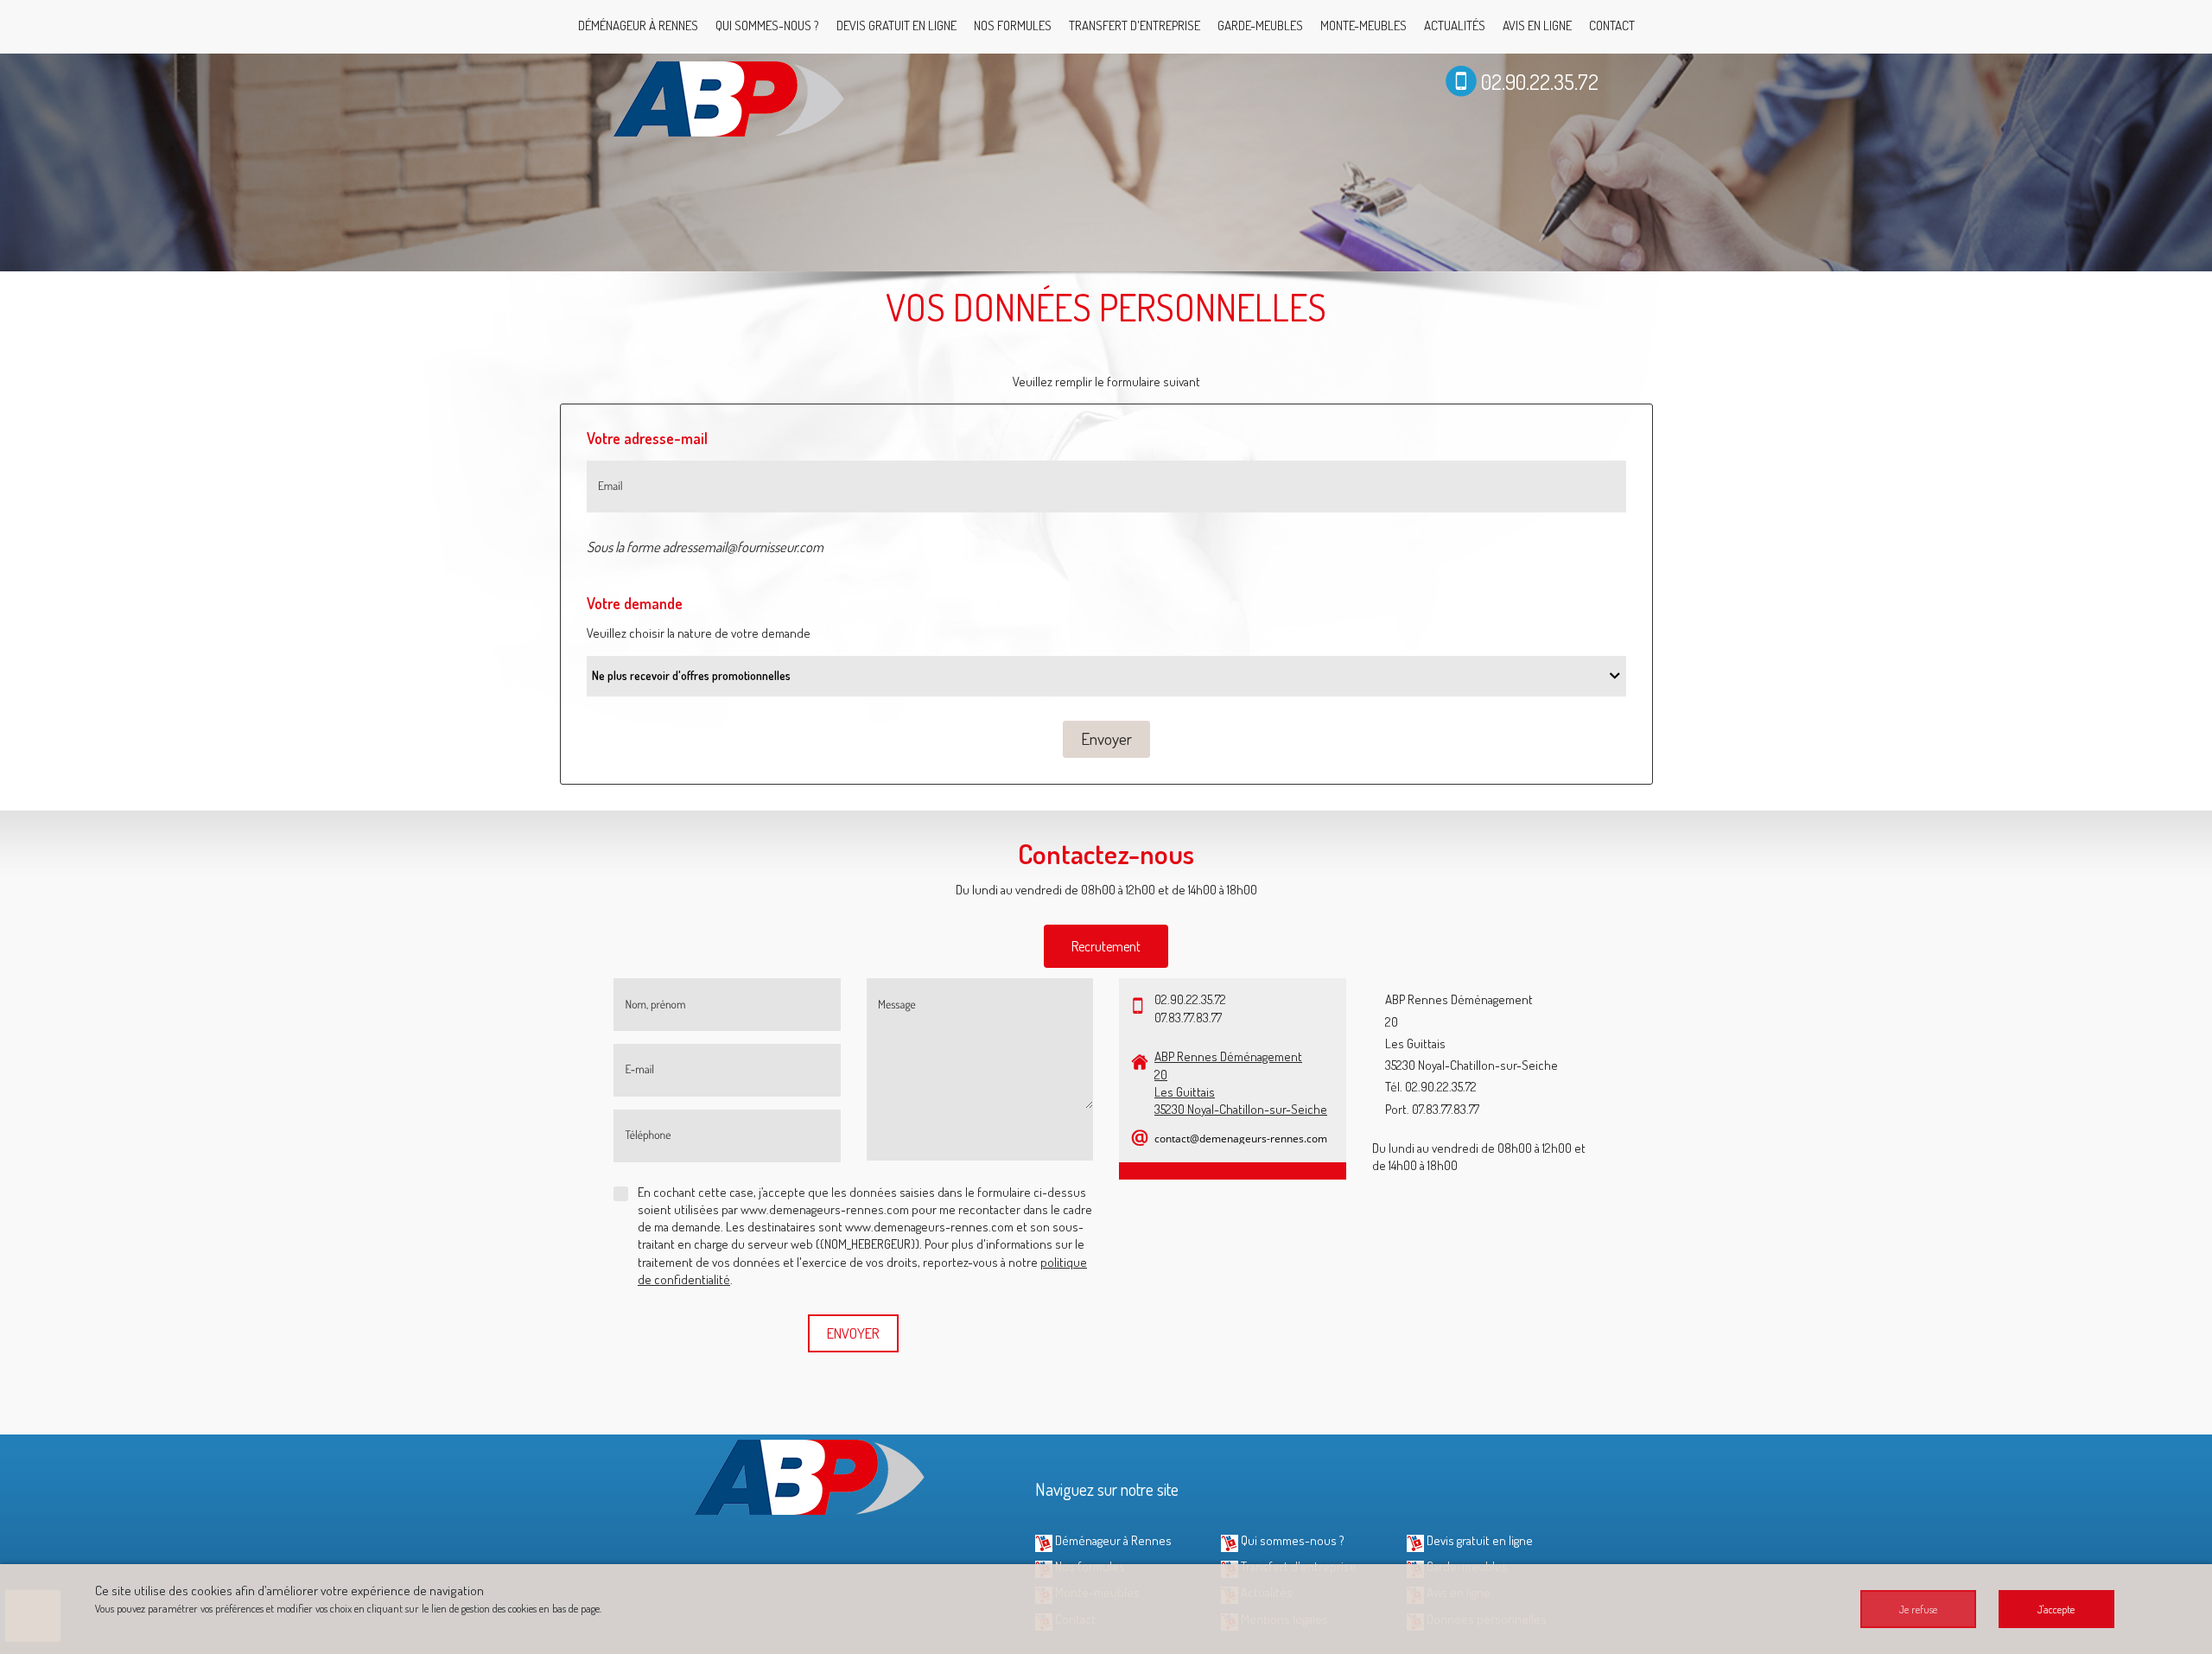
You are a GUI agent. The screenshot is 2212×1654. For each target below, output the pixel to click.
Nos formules (1013, 25)
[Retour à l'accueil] (730, 97)
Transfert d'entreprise (1135, 25)
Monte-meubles (1363, 25)
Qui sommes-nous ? (767, 25)
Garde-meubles (1260, 25)
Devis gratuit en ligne (896, 25)
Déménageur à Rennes (638, 25)
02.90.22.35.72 (1540, 82)
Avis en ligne (1537, 25)
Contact (1612, 25)
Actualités (1455, 25)
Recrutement (1106, 946)
